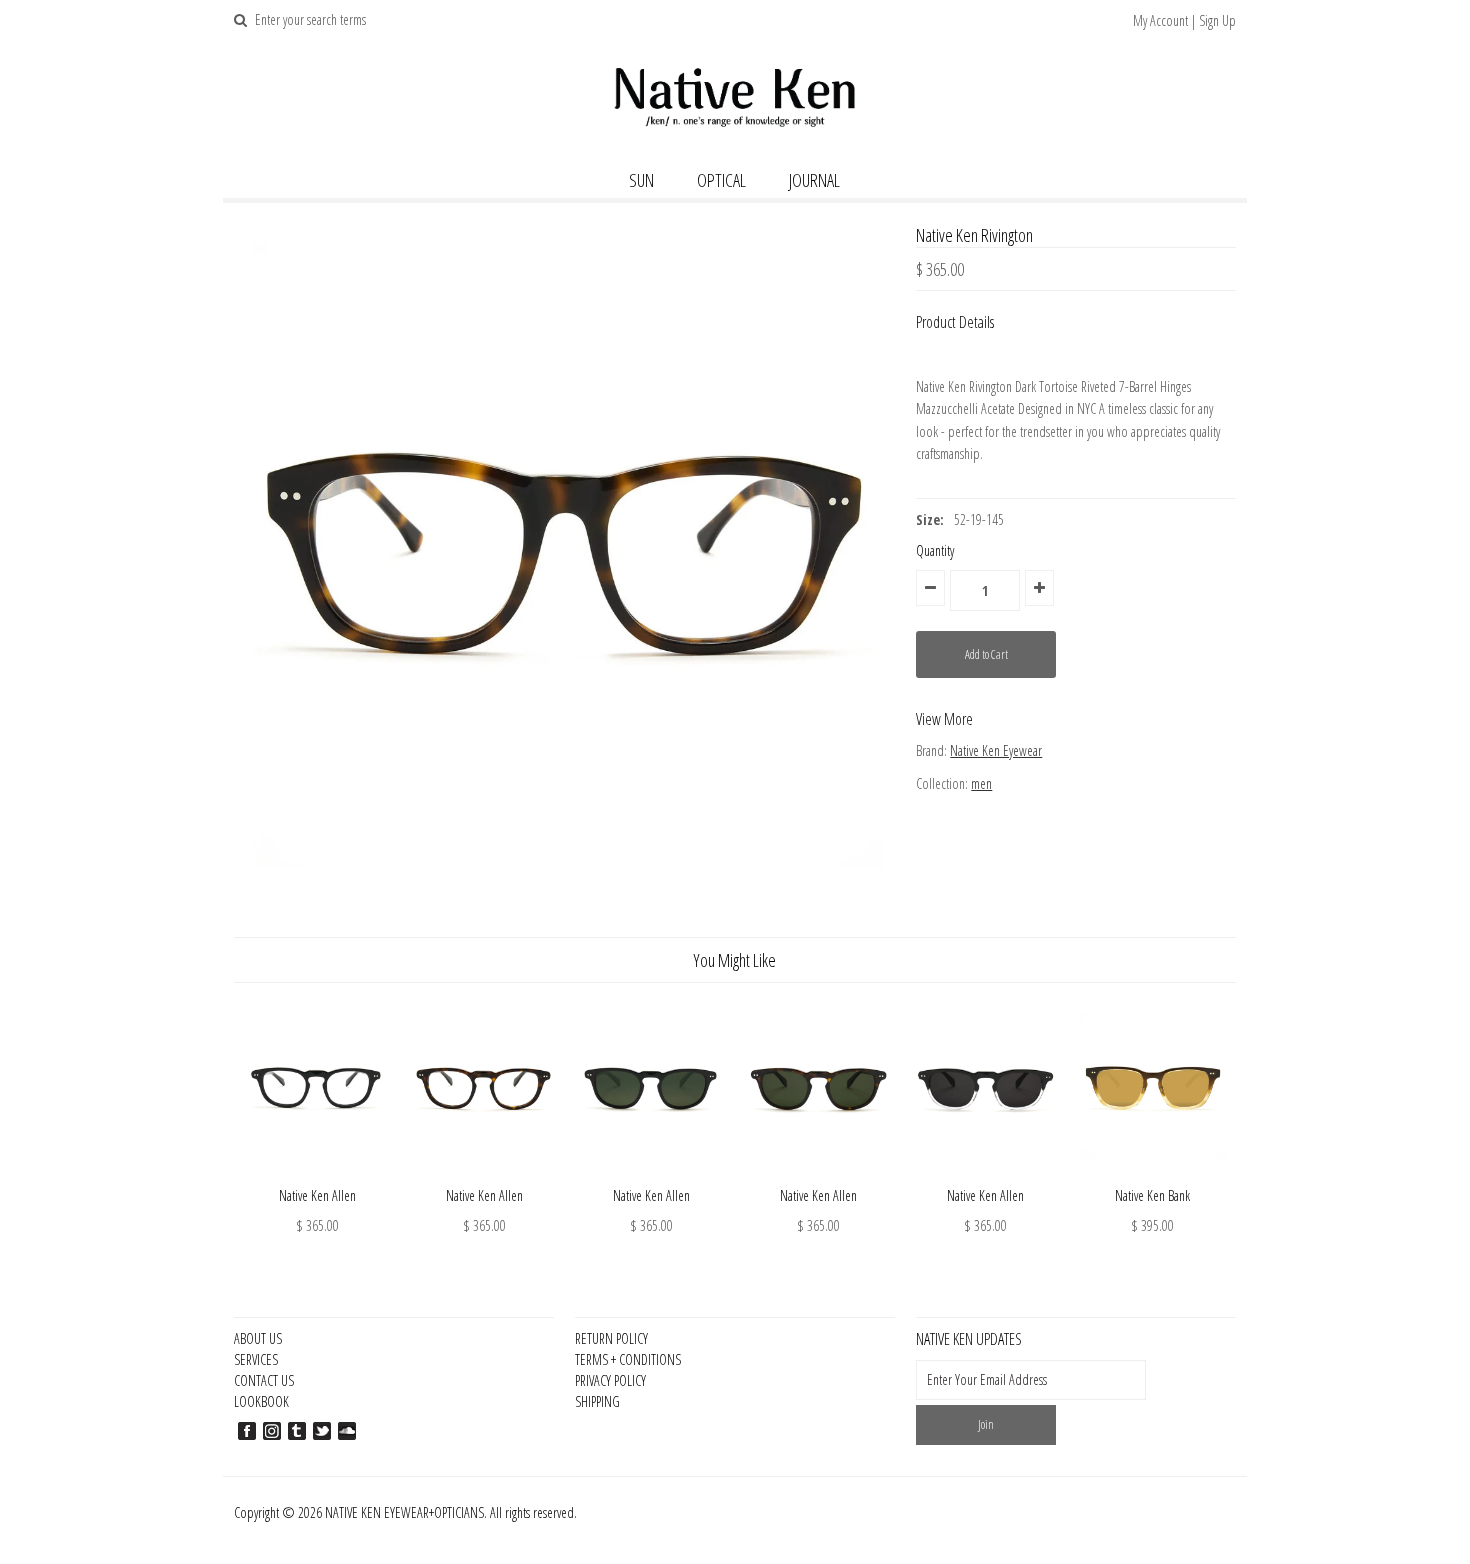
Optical (721, 180)
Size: (930, 519)
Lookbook (261, 1401)
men (981, 783)
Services (256, 1359)
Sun (641, 180)
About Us (258, 1338)
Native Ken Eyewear (996, 750)
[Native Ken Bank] (1153, 1173)
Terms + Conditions (628, 1359)
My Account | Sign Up (1184, 20)
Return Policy (611, 1338)
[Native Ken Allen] (317, 1173)
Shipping (597, 1401)
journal (814, 180)
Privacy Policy (610, 1380)
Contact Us (264, 1380)
